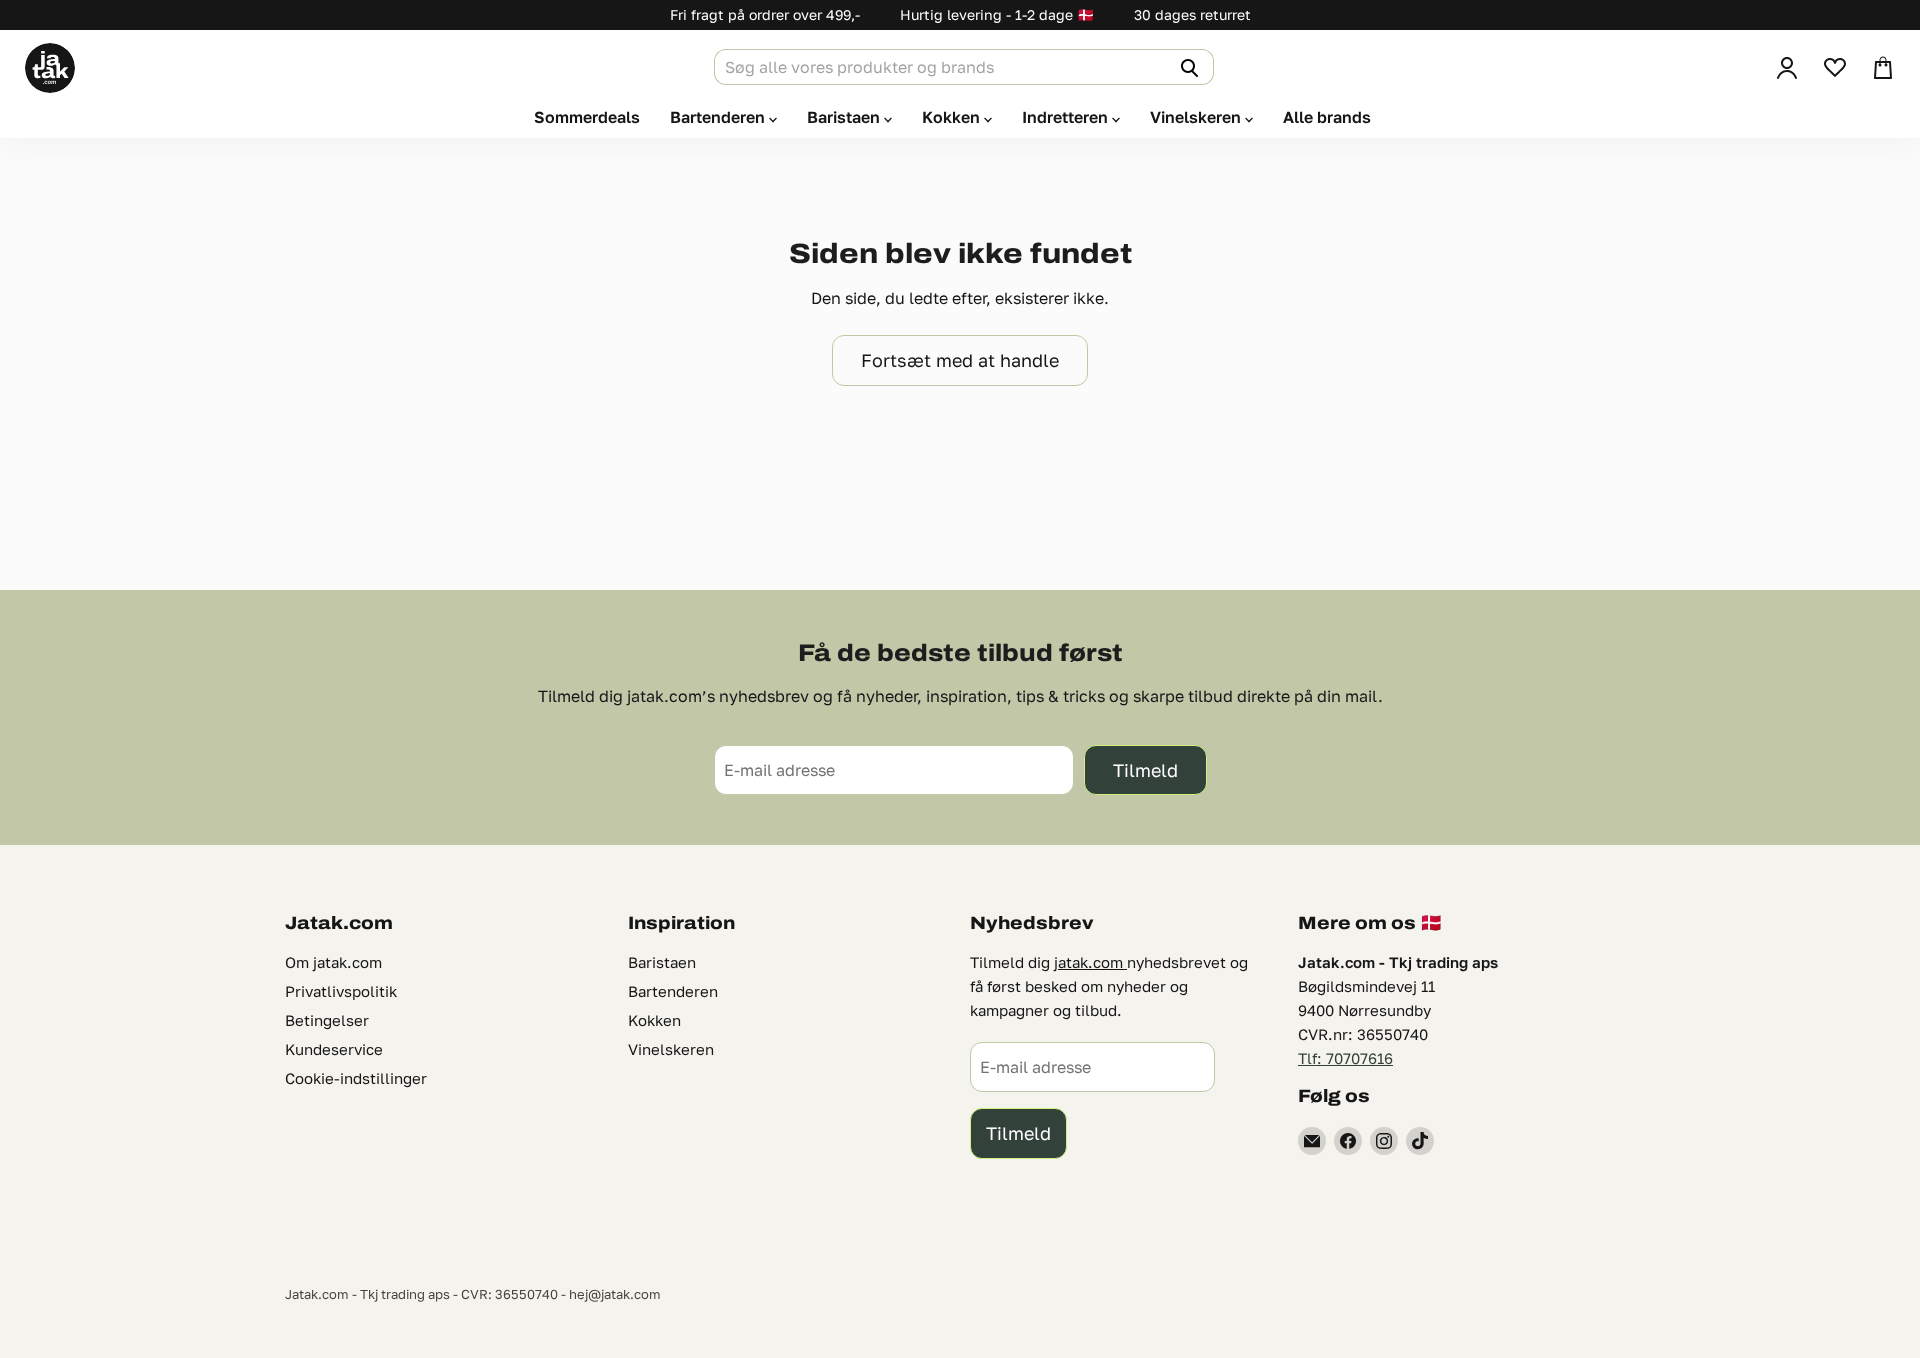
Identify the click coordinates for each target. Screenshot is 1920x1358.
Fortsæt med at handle (960, 360)
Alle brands (1327, 117)
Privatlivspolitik (341, 991)
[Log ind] (1787, 68)
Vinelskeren (1197, 117)
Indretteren (1067, 117)
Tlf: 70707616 (1345, 1058)
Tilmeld (1145, 770)
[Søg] (1187, 67)
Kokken (953, 117)
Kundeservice (334, 1049)
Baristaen (845, 117)
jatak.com (1090, 962)
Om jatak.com (333, 962)
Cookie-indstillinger (356, 1078)
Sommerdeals (587, 117)
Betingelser (327, 1020)
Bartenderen (719, 117)
